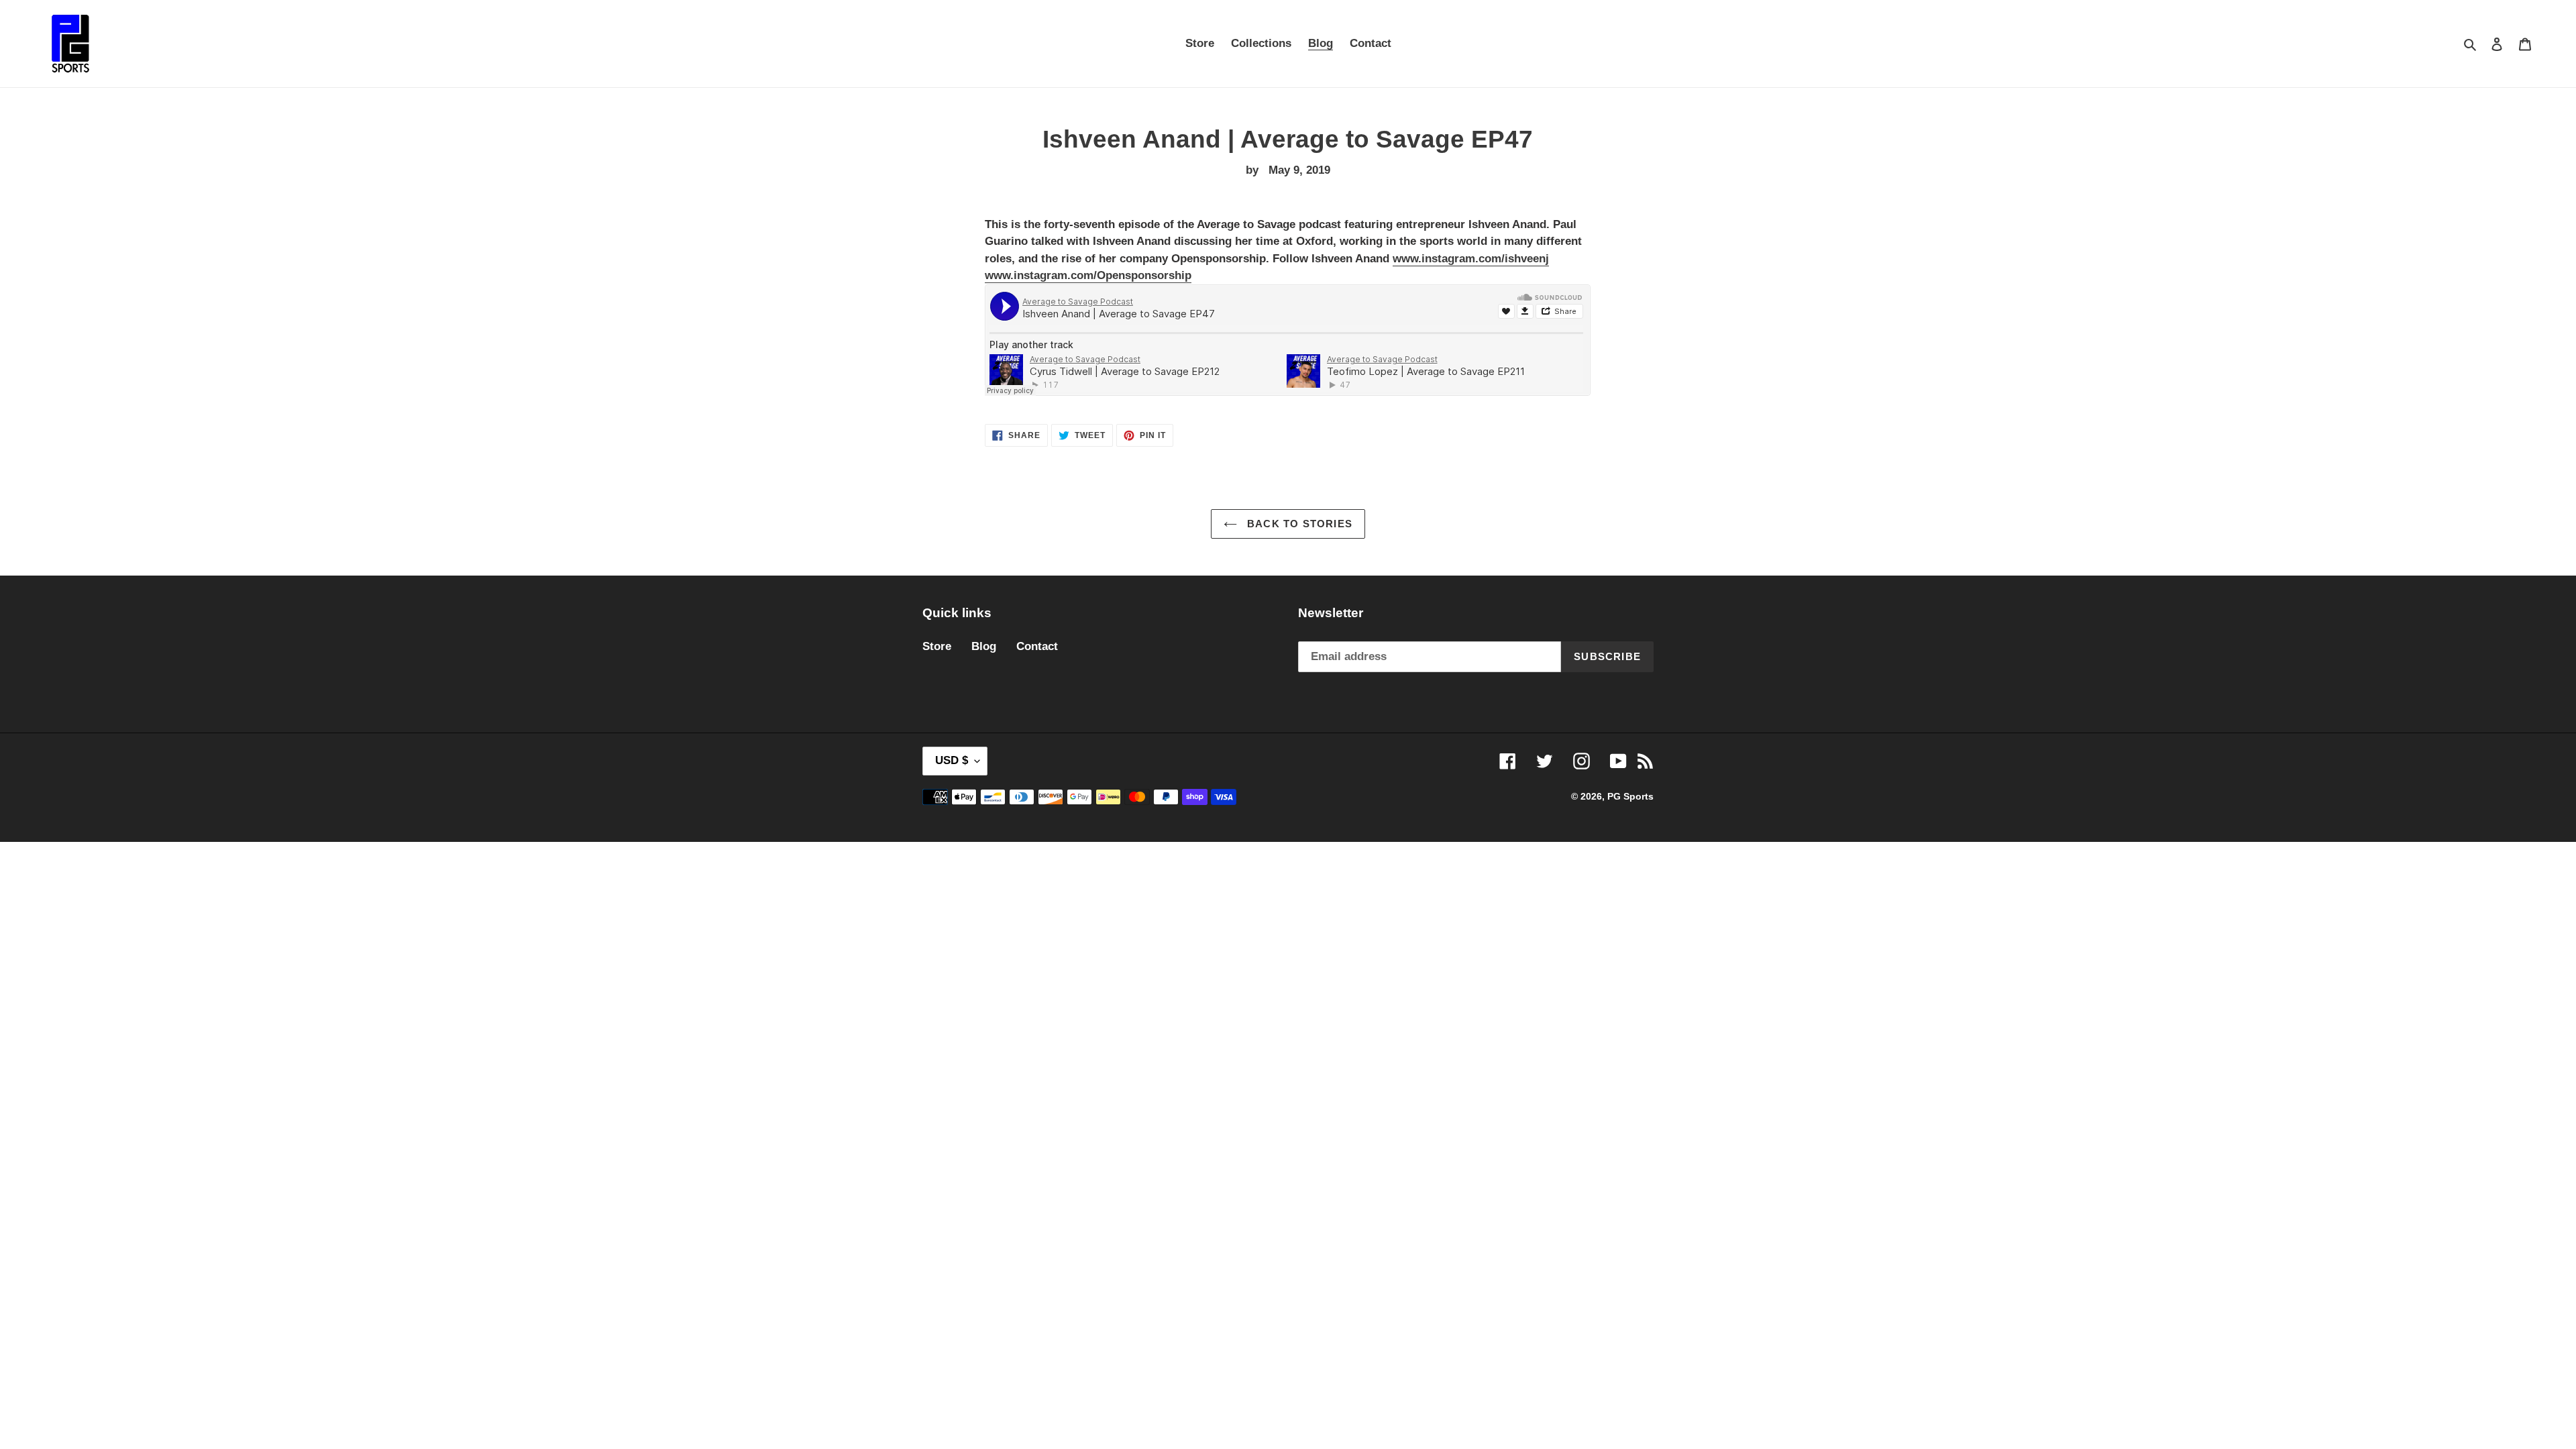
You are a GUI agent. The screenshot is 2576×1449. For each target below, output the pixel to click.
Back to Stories (1298, 524)
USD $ (952, 760)
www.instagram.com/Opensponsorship (1088, 275)
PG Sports (1630, 796)
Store (937, 646)
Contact (1037, 646)
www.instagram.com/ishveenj (1471, 259)
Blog (984, 646)
